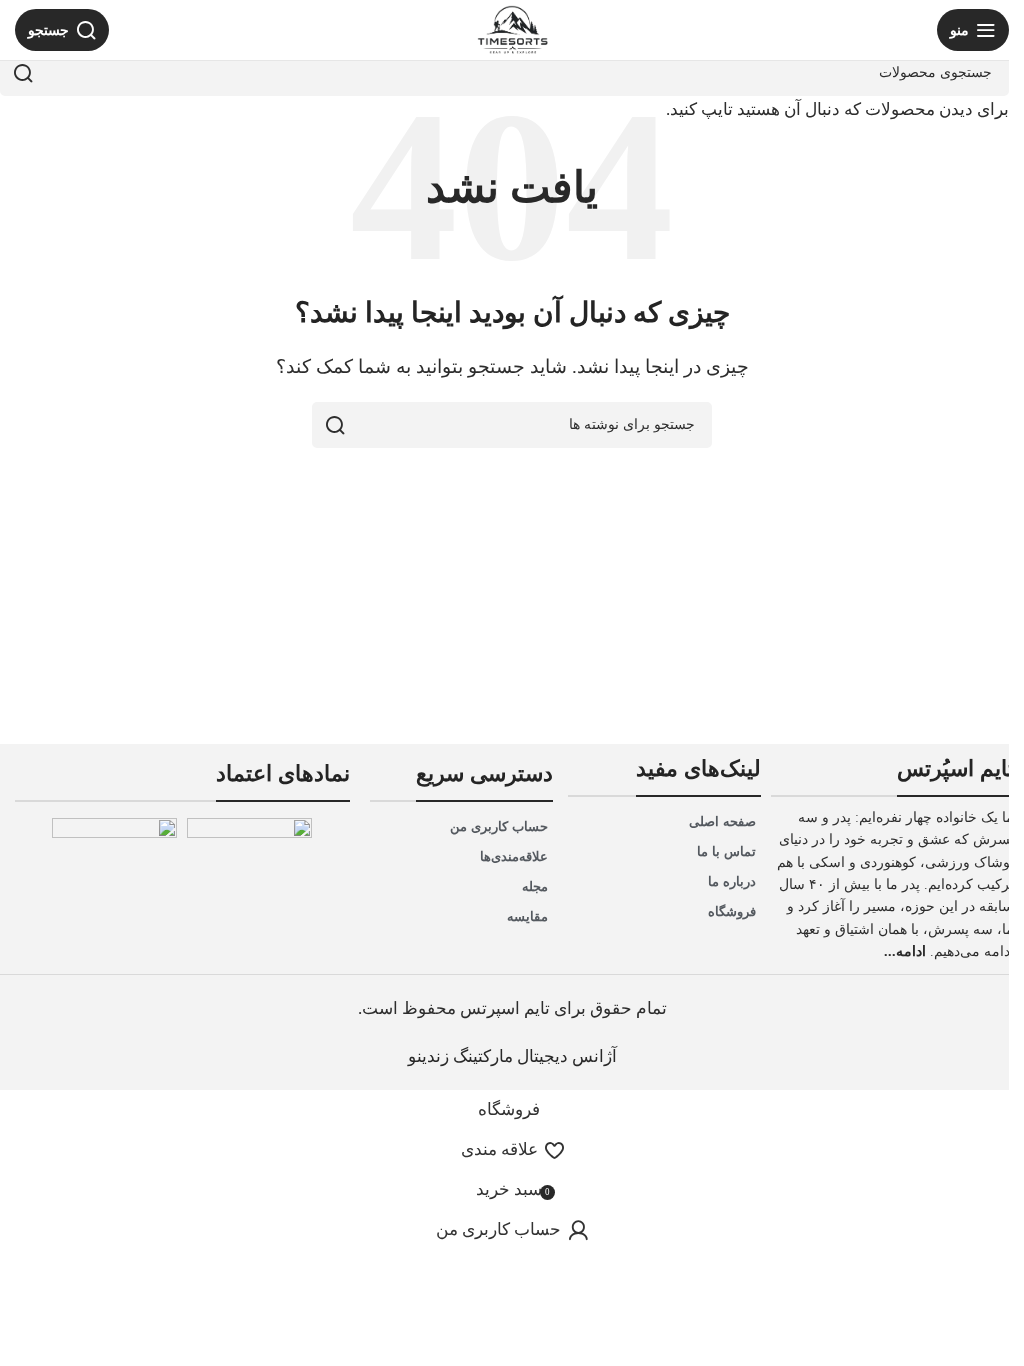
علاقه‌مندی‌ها (514, 856)
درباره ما (732, 881)
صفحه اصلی (722, 821)
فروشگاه (732, 911)
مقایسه (527, 916)
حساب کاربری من (499, 826)
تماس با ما (726, 851)
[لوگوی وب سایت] (512, 30)
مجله (535, 886)
